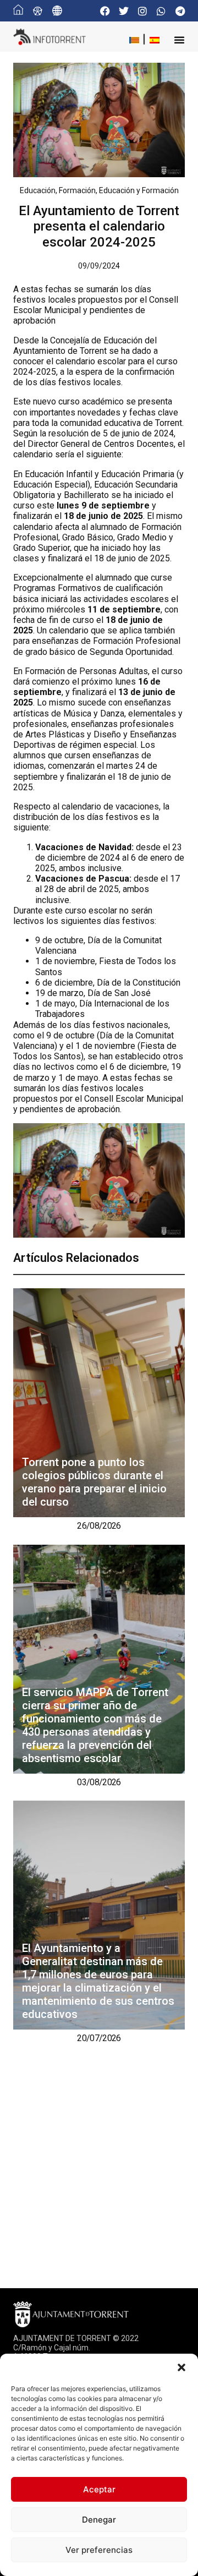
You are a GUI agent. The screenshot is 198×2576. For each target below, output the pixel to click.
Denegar (99, 2520)
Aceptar (99, 2489)
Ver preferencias (99, 2550)
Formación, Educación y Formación (119, 190)
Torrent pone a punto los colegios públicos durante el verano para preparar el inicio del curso (94, 1482)
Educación (38, 190)
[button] (182, 2367)
